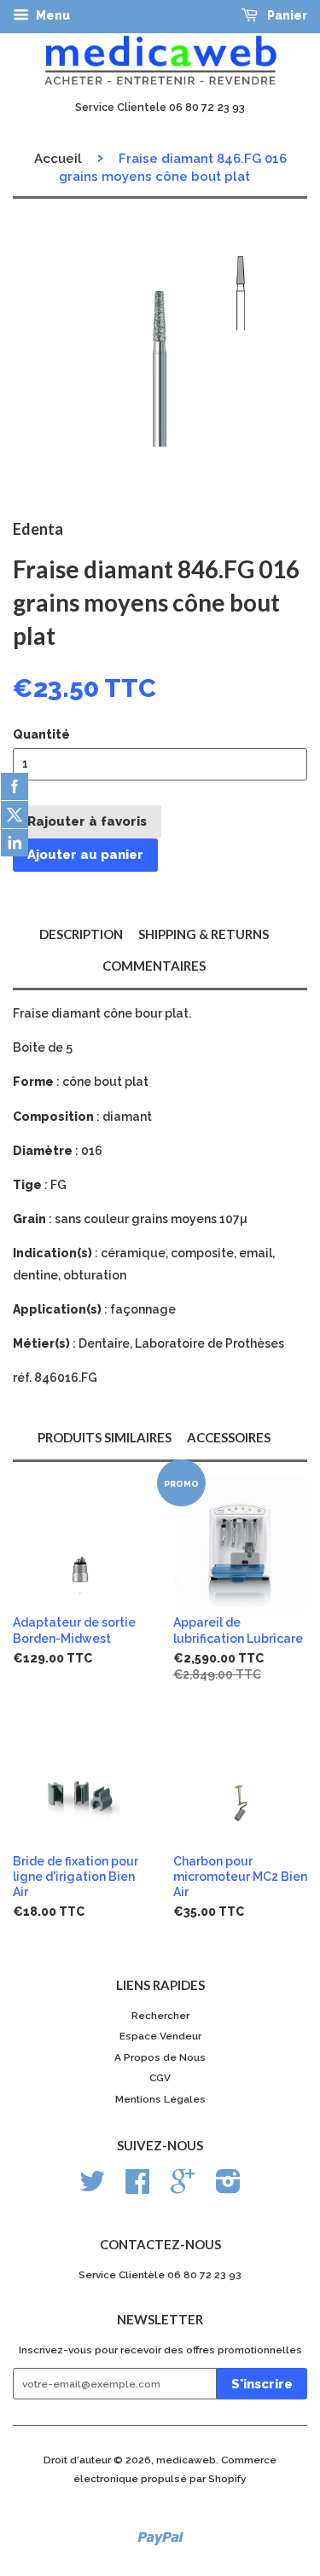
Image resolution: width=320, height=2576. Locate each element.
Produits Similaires (105, 1437)
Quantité (41, 734)
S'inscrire (262, 2384)
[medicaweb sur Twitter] (92, 2188)
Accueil (58, 159)
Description (81, 934)
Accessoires (229, 1437)
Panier (286, 15)
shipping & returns (204, 934)
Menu (52, 15)
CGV (160, 2078)
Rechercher (160, 2016)
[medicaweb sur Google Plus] (183, 2188)
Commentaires (154, 966)
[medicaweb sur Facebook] (137, 2188)
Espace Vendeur (160, 2036)
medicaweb (186, 2460)
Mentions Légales (160, 2099)
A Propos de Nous (160, 2057)
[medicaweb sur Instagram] (228, 2188)
